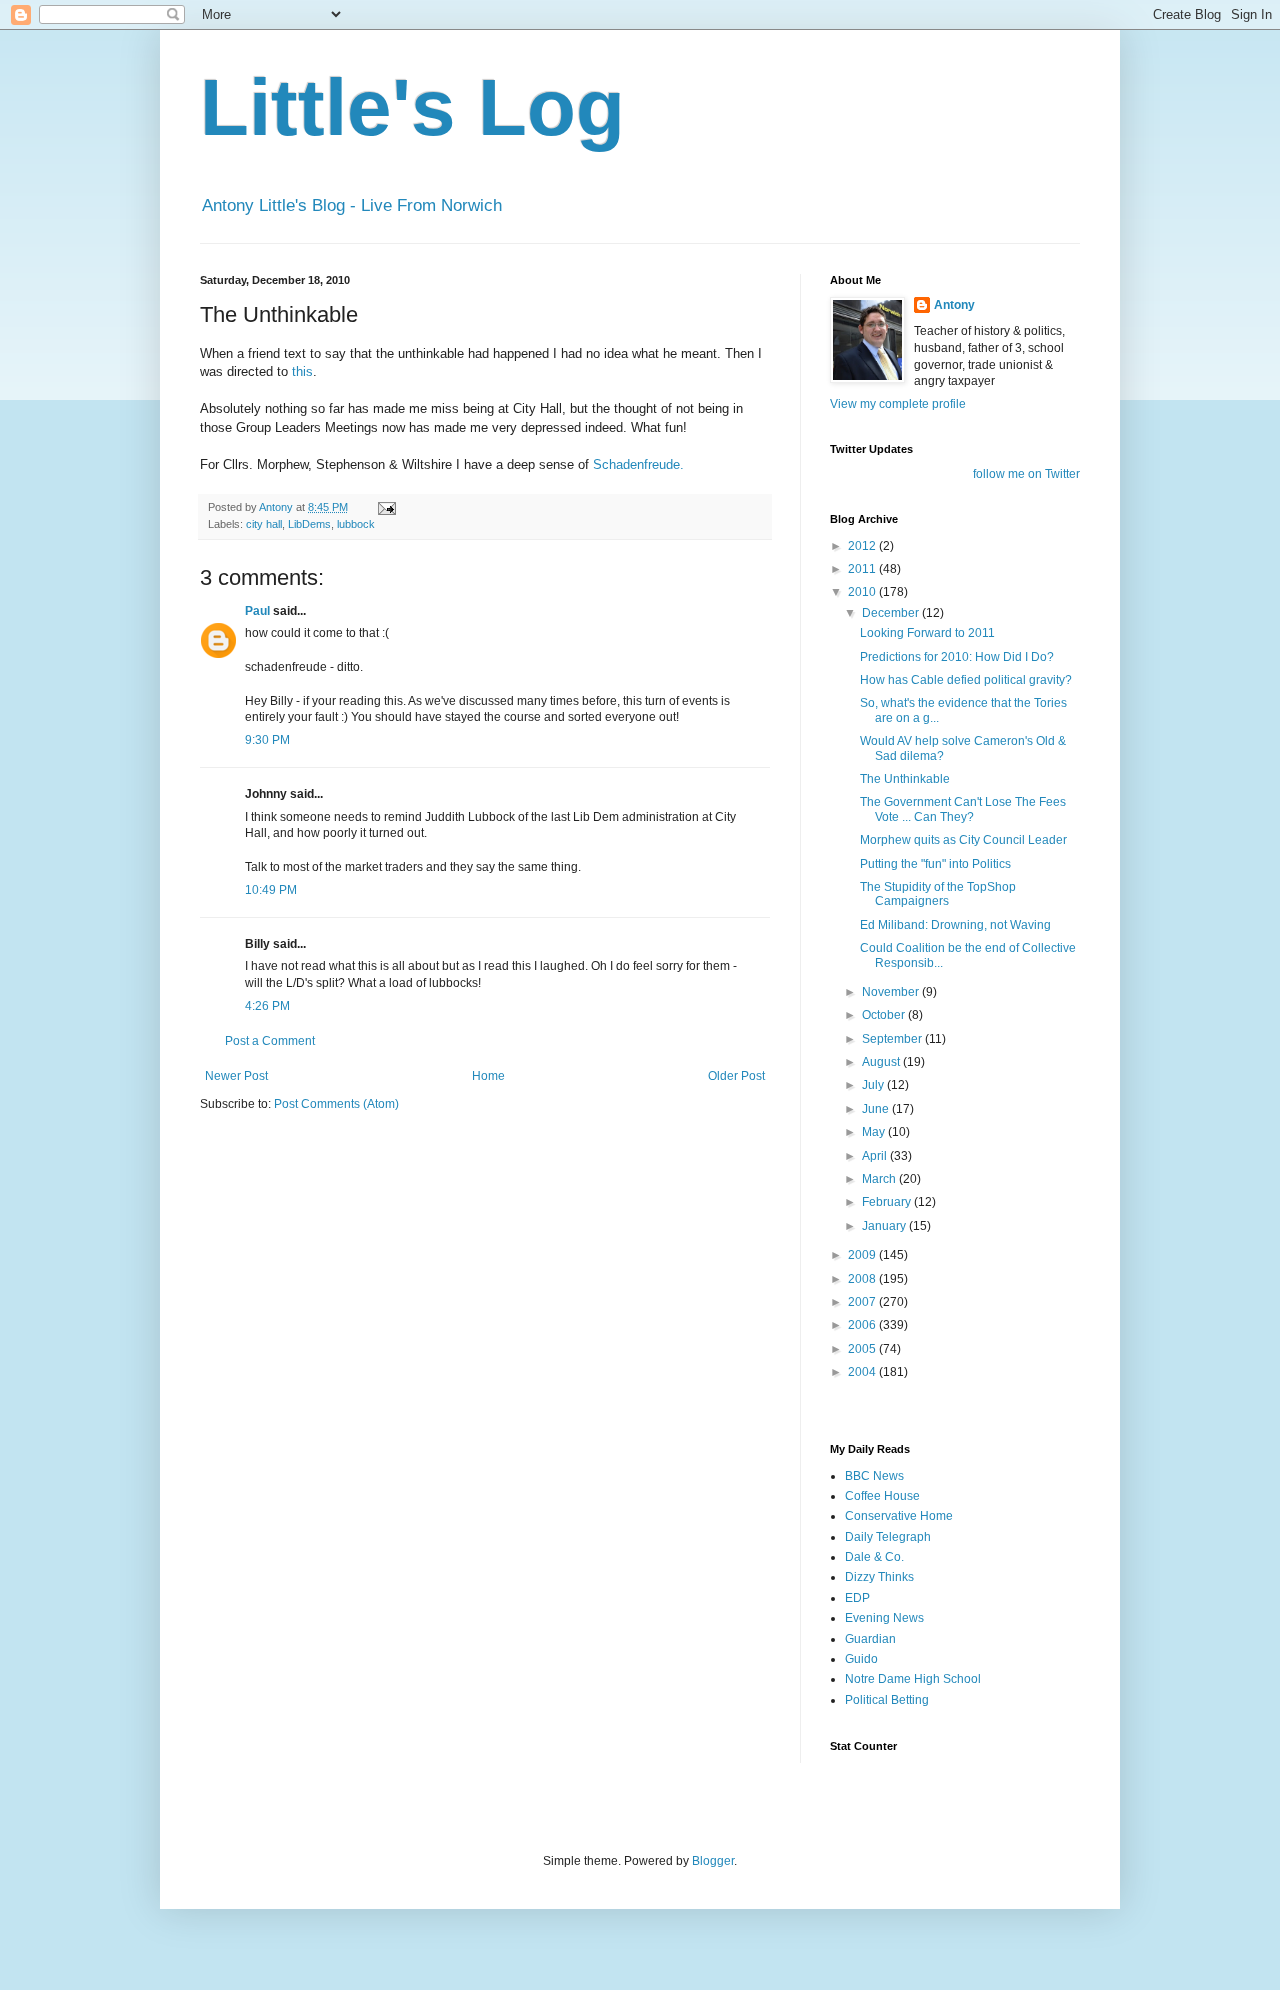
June (877, 1109)
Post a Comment (270, 1041)
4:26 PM (267, 1006)
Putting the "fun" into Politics (935, 864)
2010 (863, 592)
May (875, 1132)
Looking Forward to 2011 (927, 633)
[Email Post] (386, 507)
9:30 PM (267, 740)
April (876, 1156)
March (880, 1179)
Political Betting (887, 1700)
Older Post (736, 1076)
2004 (863, 1372)
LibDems (309, 524)
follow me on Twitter (1026, 474)
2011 (863, 569)
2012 (863, 546)
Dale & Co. (874, 1557)
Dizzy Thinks (879, 1577)
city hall (264, 524)
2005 (863, 1349)
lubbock (356, 524)
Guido (861, 1659)
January (885, 1226)
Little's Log (412, 107)
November (892, 992)
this (302, 371)
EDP (857, 1598)
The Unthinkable (905, 779)
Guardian (870, 1639)
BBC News (874, 1476)
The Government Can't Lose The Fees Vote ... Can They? (963, 809)
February (888, 1202)
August (882, 1062)
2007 (863, 1302)
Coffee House (882, 1496)
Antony (954, 305)
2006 (863, 1325)
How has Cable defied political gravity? (966, 680)
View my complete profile (898, 404)
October (885, 1015)
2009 (863, 1255)
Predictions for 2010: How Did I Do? (957, 657)
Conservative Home (899, 1516)
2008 (863, 1279)
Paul (257, 611)
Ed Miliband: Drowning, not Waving (955, 925)
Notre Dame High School (913, 1679)
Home (488, 1076)
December (892, 613)
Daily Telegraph (888, 1537)
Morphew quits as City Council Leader (963, 840)
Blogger (713, 1861)
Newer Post (236, 1076)
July (874, 1085)
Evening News (884, 1618)
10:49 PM (271, 890)
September (893, 1039)
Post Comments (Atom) (336, 1104)
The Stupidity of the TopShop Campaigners (938, 894)
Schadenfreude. (638, 464)
